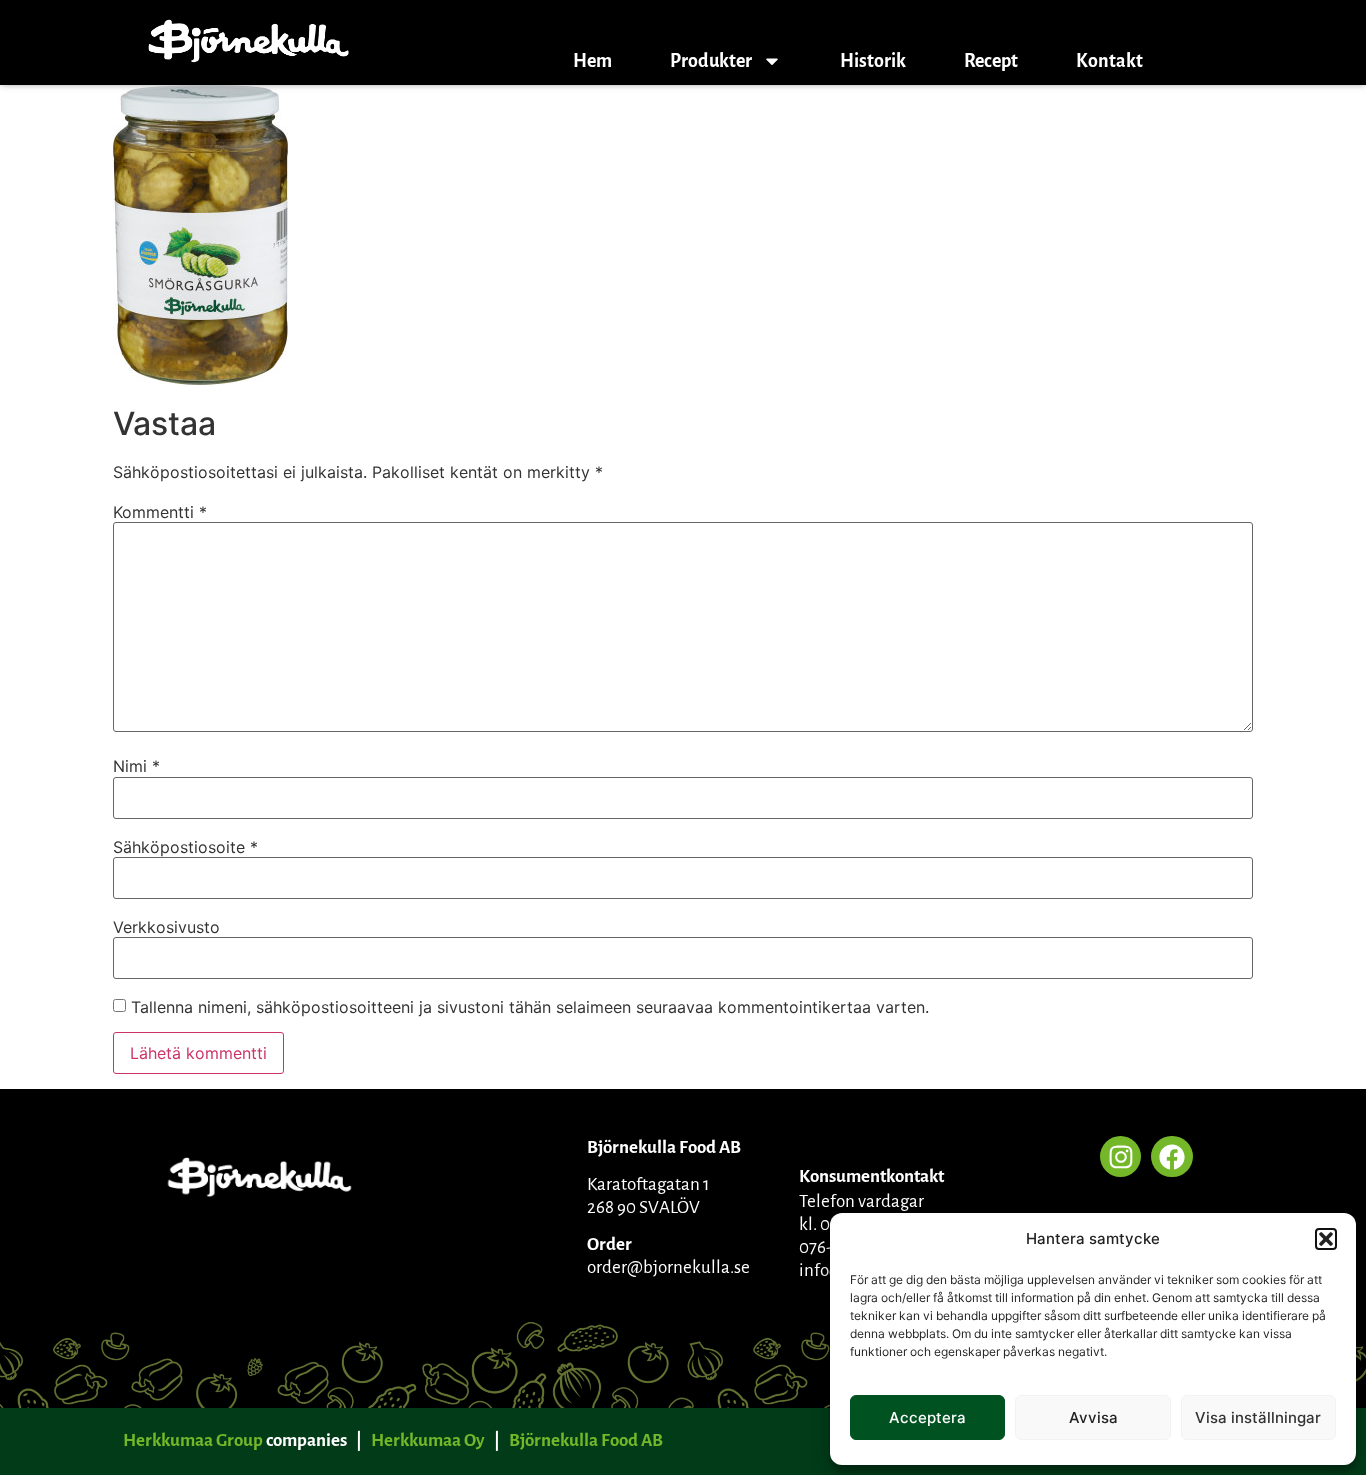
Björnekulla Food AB (586, 1440)
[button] (1326, 1239)
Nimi (136, 766)
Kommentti (160, 512)
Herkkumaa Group (193, 1440)
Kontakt (1109, 61)
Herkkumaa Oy (428, 1440)
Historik (873, 61)
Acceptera (927, 1417)
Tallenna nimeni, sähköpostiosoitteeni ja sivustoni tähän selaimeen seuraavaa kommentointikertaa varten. (530, 1007)
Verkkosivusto (166, 927)
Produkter (711, 61)
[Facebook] (1172, 1157)
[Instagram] (1121, 1157)
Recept (991, 61)
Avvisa (1093, 1417)
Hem (592, 61)
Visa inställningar (1258, 1417)
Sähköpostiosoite (185, 847)
